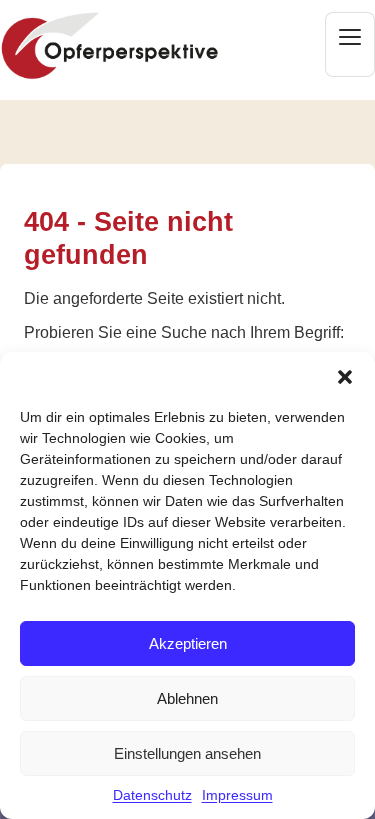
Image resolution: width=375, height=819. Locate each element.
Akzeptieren (188, 643)
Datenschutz (152, 795)
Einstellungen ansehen (187, 753)
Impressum (237, 795)
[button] (345, 377)
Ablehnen (187, 698)
